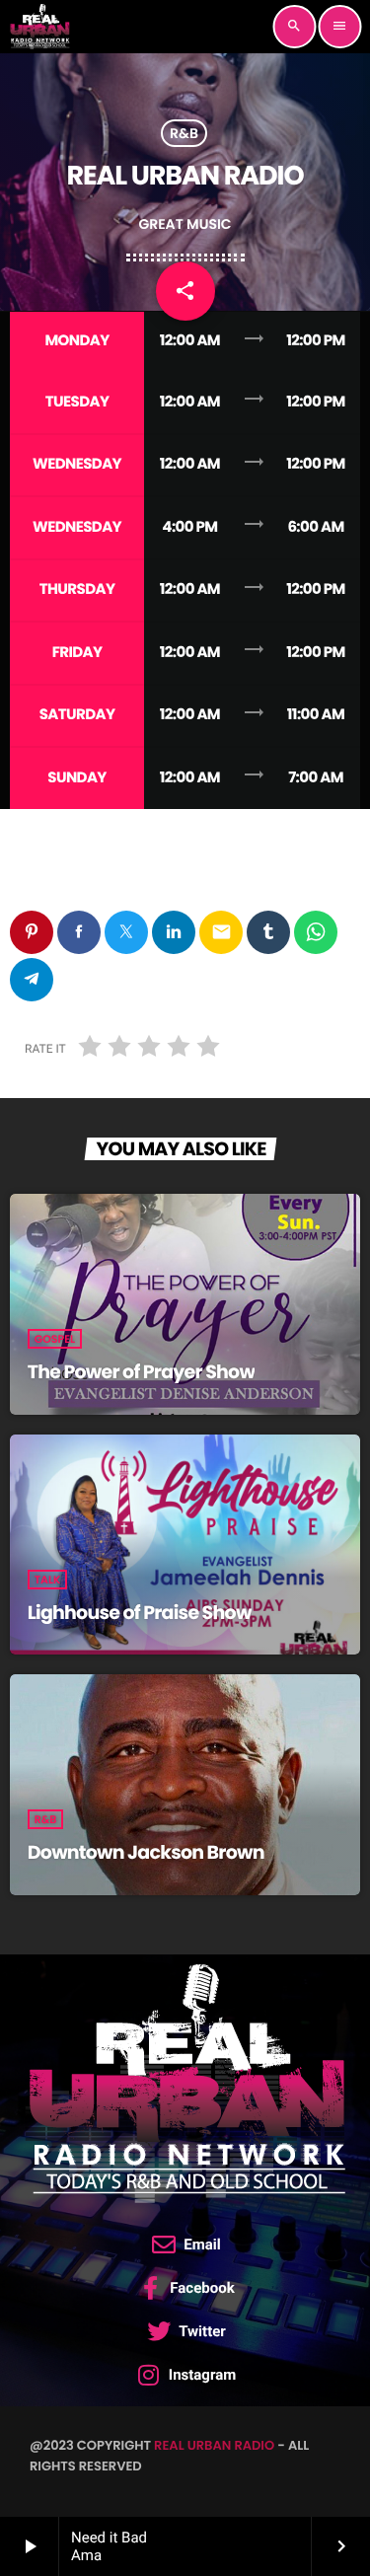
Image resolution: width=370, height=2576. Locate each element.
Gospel (55, 1339)
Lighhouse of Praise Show (140, 1613)
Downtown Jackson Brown (146, 1852)
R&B (184, 133)
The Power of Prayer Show (141, 1372)
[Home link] (39, 27)
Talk (48, 1580)
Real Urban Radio (214, 2445)
